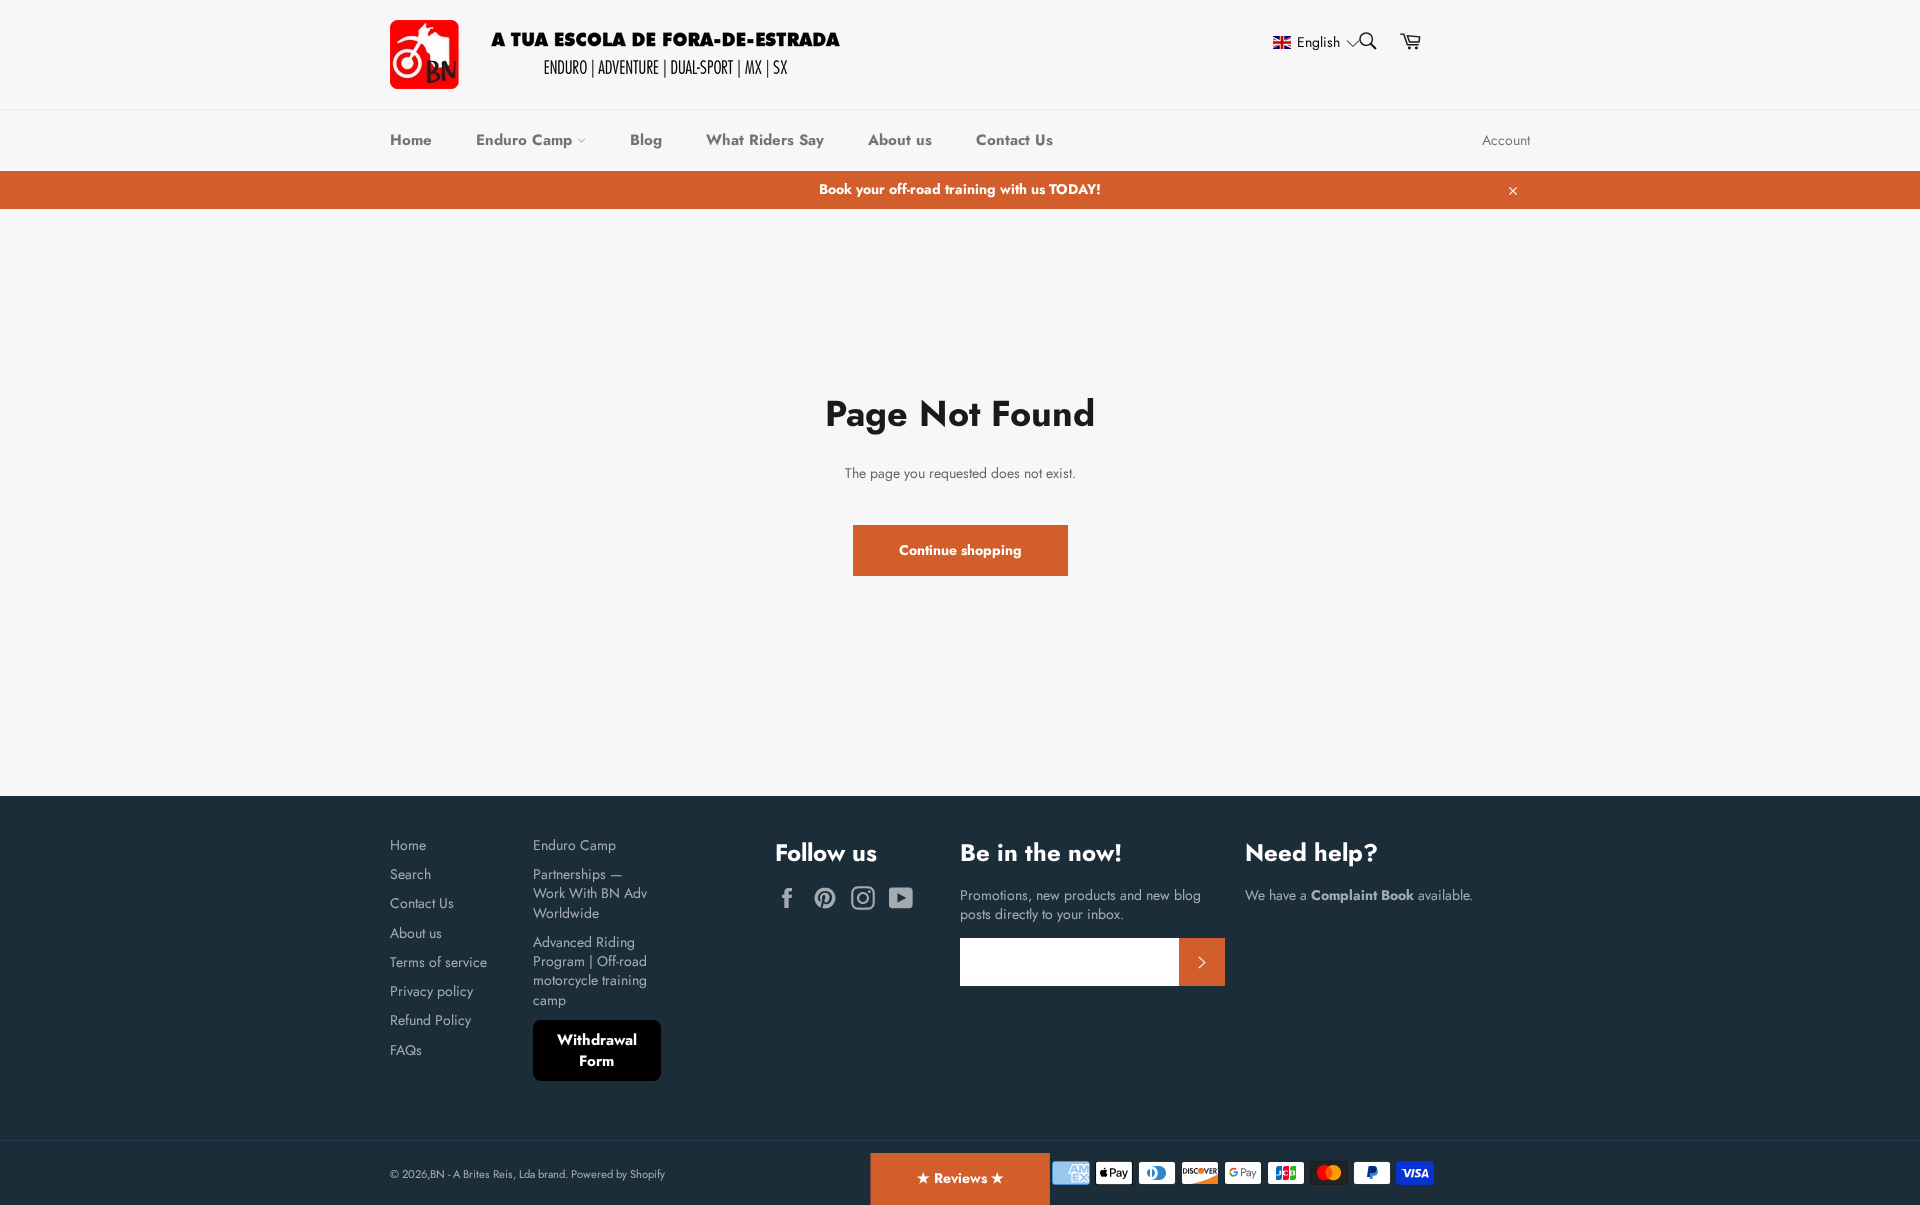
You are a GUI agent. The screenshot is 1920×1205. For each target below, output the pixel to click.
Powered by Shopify (618, 1174)
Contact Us (1014, 140)
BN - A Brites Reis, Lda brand (497, 1174)
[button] (1307, 42)
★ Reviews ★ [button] (960, 1178)
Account (1506, 140)
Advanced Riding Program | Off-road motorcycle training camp (590, 971)
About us (900, 140)
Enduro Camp (526, 140)
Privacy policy (431, 991)
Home (411, 140)
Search (410, 874)
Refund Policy (430, 1020)
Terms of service (438, 962)
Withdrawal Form (597, 1050)
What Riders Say (765, 140)
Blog (646, 140)
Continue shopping (960, 550)
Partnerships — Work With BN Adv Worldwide (590, 893)
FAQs (406, 1050)
